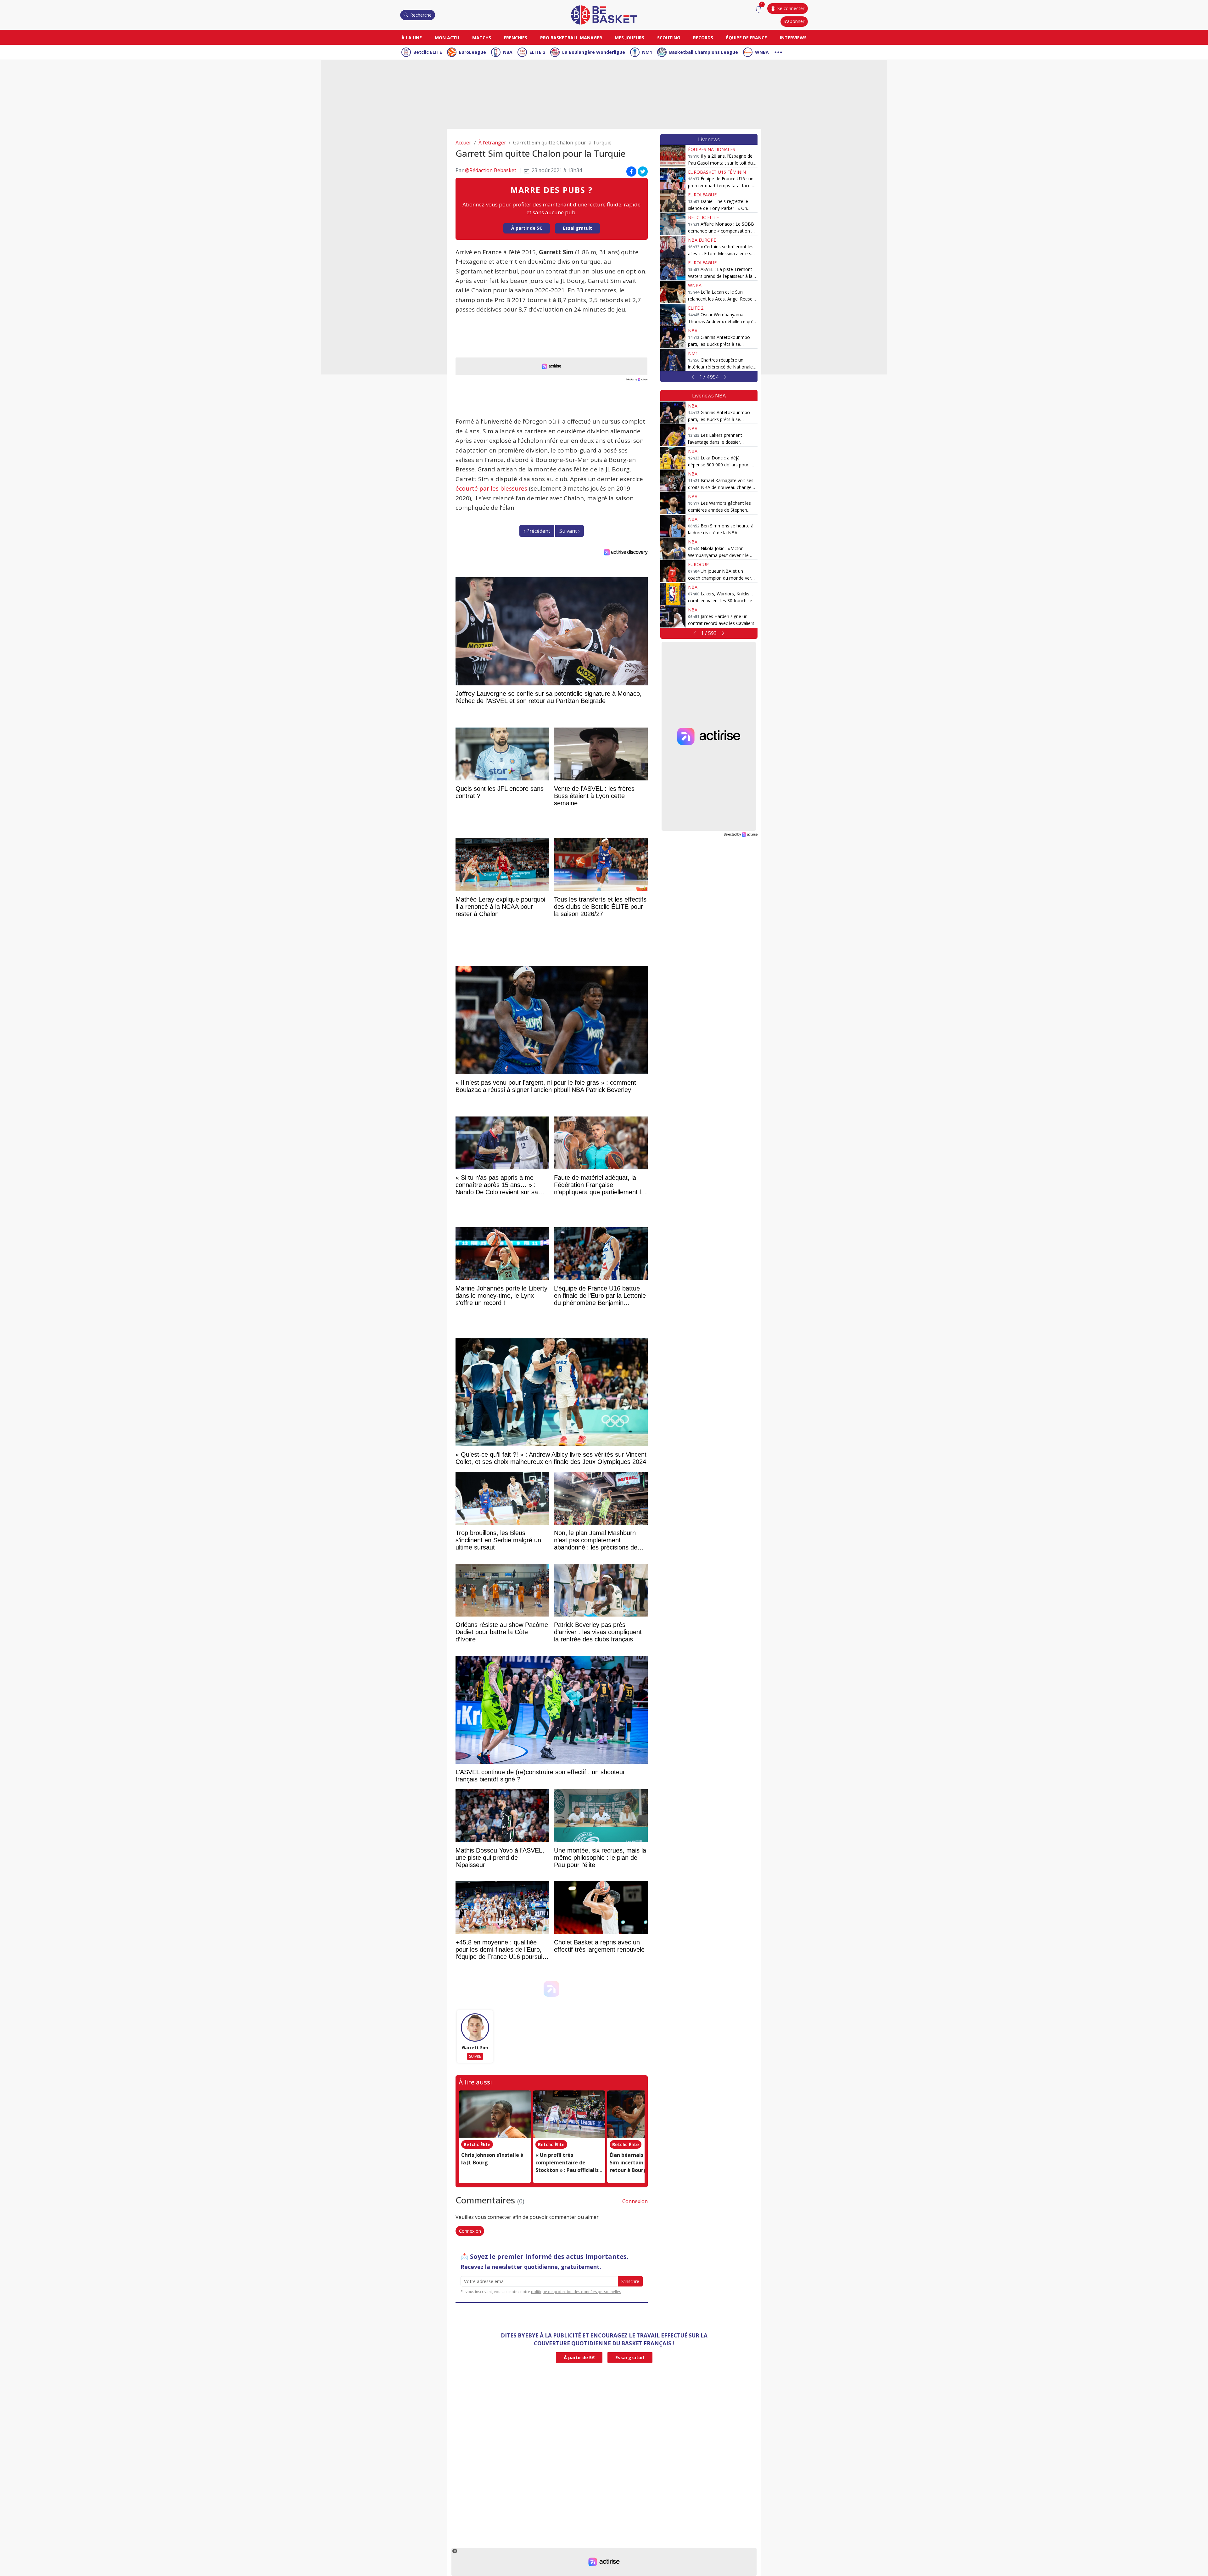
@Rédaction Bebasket (491, 170)
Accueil (464, 143)
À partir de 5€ (527, 228)
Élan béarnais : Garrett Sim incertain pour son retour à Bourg (638, 2163)
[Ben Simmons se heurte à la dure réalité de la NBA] (673, 526)
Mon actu (447, 38)
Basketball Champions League (704, 52)
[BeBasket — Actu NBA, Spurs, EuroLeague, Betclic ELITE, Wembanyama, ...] (604, 14)
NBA (508, 52)
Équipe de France (747, 38)
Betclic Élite (477, 2144)
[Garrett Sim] (475, 2028)
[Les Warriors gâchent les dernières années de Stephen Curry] (673, 503)
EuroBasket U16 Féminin (717, 172)
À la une (412, 38)
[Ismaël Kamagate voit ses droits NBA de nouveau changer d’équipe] (673, 481)
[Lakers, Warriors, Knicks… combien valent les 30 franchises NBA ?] (673, 594)
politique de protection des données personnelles (576, 2292)
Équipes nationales (712, 149)
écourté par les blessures (491, 488)
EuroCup (698, 564)
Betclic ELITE (428, 52)
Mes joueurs (629, 38)
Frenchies (516, 38)
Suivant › (570, 531)
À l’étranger (492, 143)
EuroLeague (473, 52)
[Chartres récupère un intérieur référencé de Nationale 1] (673, 360)
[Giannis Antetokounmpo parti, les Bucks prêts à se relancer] (673, 337)
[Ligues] (778, 51)
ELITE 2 (537, 52)
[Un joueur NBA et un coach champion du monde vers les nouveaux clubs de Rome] (673, 571)
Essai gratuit (577, 228)
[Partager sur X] (643, 172)
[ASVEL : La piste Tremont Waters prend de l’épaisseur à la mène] (673, 269)
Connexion (635, 2201)
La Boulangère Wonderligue (594, 52)
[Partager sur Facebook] (631, 172)
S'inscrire (630, 2281)
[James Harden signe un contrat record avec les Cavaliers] (673, 616)
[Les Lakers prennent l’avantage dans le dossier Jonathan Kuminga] (673, 435)
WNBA (762, 52)
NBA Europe (702, 240)
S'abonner (794, 21)
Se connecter (791, 8)
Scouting (669, 38)
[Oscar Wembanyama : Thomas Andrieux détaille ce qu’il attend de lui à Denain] (673, 315)
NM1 (647, 52)
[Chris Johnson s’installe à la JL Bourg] (495, 2114)
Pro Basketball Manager (571, 38)
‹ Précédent (537, 531)
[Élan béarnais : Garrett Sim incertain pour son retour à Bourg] (643, 2114)
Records (703, 38)
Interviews (793, 38)
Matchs (482, 38)
